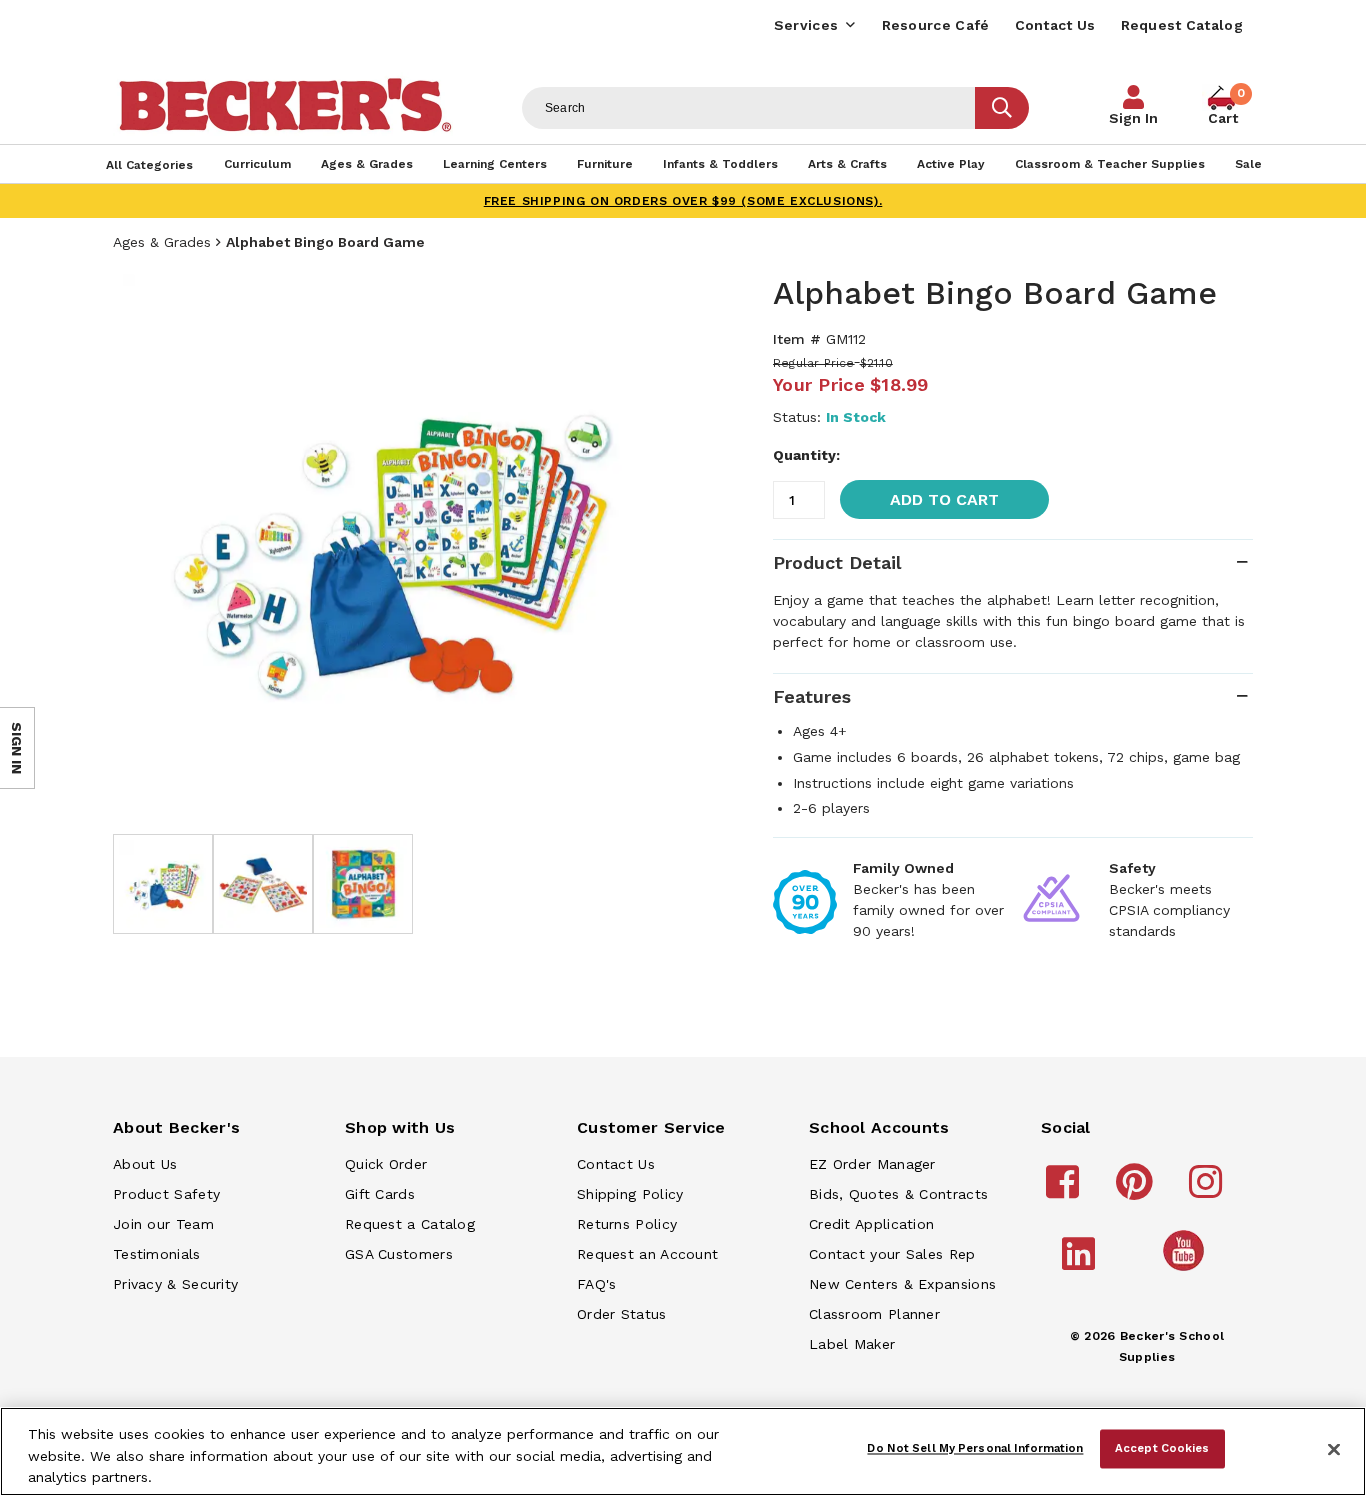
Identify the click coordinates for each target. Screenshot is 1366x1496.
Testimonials (157, 1254)
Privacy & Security (175, 1284)
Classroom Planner (874, 1314)
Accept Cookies (1162, 1448)
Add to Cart (944, 499)
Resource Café (936, 25)
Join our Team (163, 1224)
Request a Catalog (410, 1224)
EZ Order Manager (872, 1164)
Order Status (622, 1314)
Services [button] (806, 25)
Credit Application (871, 1224)
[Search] (1002, 108)
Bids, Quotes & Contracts (898, 1194)
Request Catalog (1182, 25)
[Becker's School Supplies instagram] (1208, 1191)
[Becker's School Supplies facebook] (1065, 1191)
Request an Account (647, 1254)
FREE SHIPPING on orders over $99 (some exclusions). (683, 201)
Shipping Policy (630, 1194)
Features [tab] (812, 696)
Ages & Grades (162, 242)
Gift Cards (380, 1194)
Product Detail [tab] (837, 562)
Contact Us (1055, 25)
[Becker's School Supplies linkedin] (1081, 1263)
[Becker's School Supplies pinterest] (1137, 1191)
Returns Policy (627, 1224)
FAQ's (597, 1284)
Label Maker (852, 1344)
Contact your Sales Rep (892, 1254)
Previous (143, 544)
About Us (145, 1164)
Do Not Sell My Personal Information (975, 1448)
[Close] (1334, 1450)
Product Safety (166, 1194)
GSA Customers (399, 1254)
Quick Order (386, 1164)
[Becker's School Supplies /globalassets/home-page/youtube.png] (1187, 1270)
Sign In (1133, 118)
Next (643, 544)
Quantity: (806, 455)
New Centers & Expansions (902, 1284)
